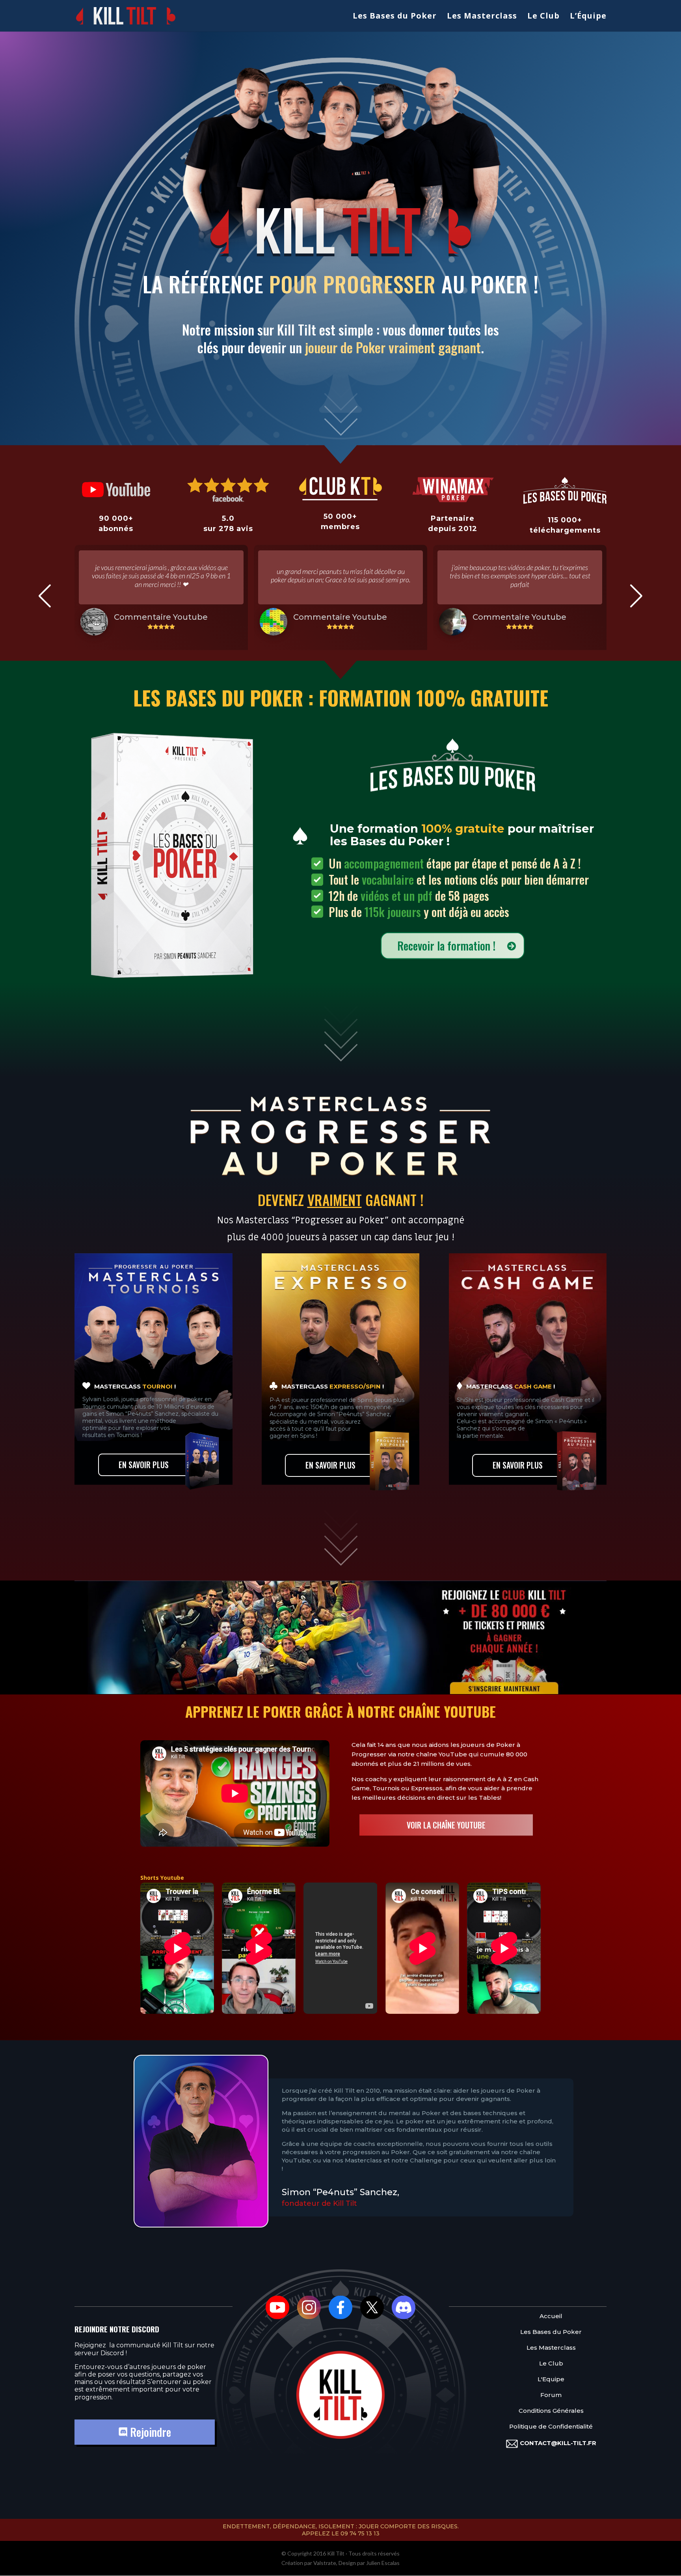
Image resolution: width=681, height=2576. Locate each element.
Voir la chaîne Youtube (446, 1825)
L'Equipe (551, 2379)
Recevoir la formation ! (446, 946)
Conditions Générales (551, 2411)
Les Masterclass (482, 17)
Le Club (543, 17)
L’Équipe (588, 17)
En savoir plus (144, 1465)
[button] (45, 596)
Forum (551, 2395)
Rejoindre (149, 2432)
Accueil (551, 2316)
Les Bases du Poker (395, 17)
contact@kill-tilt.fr (558, 2443)
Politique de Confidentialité (551, 2427)
